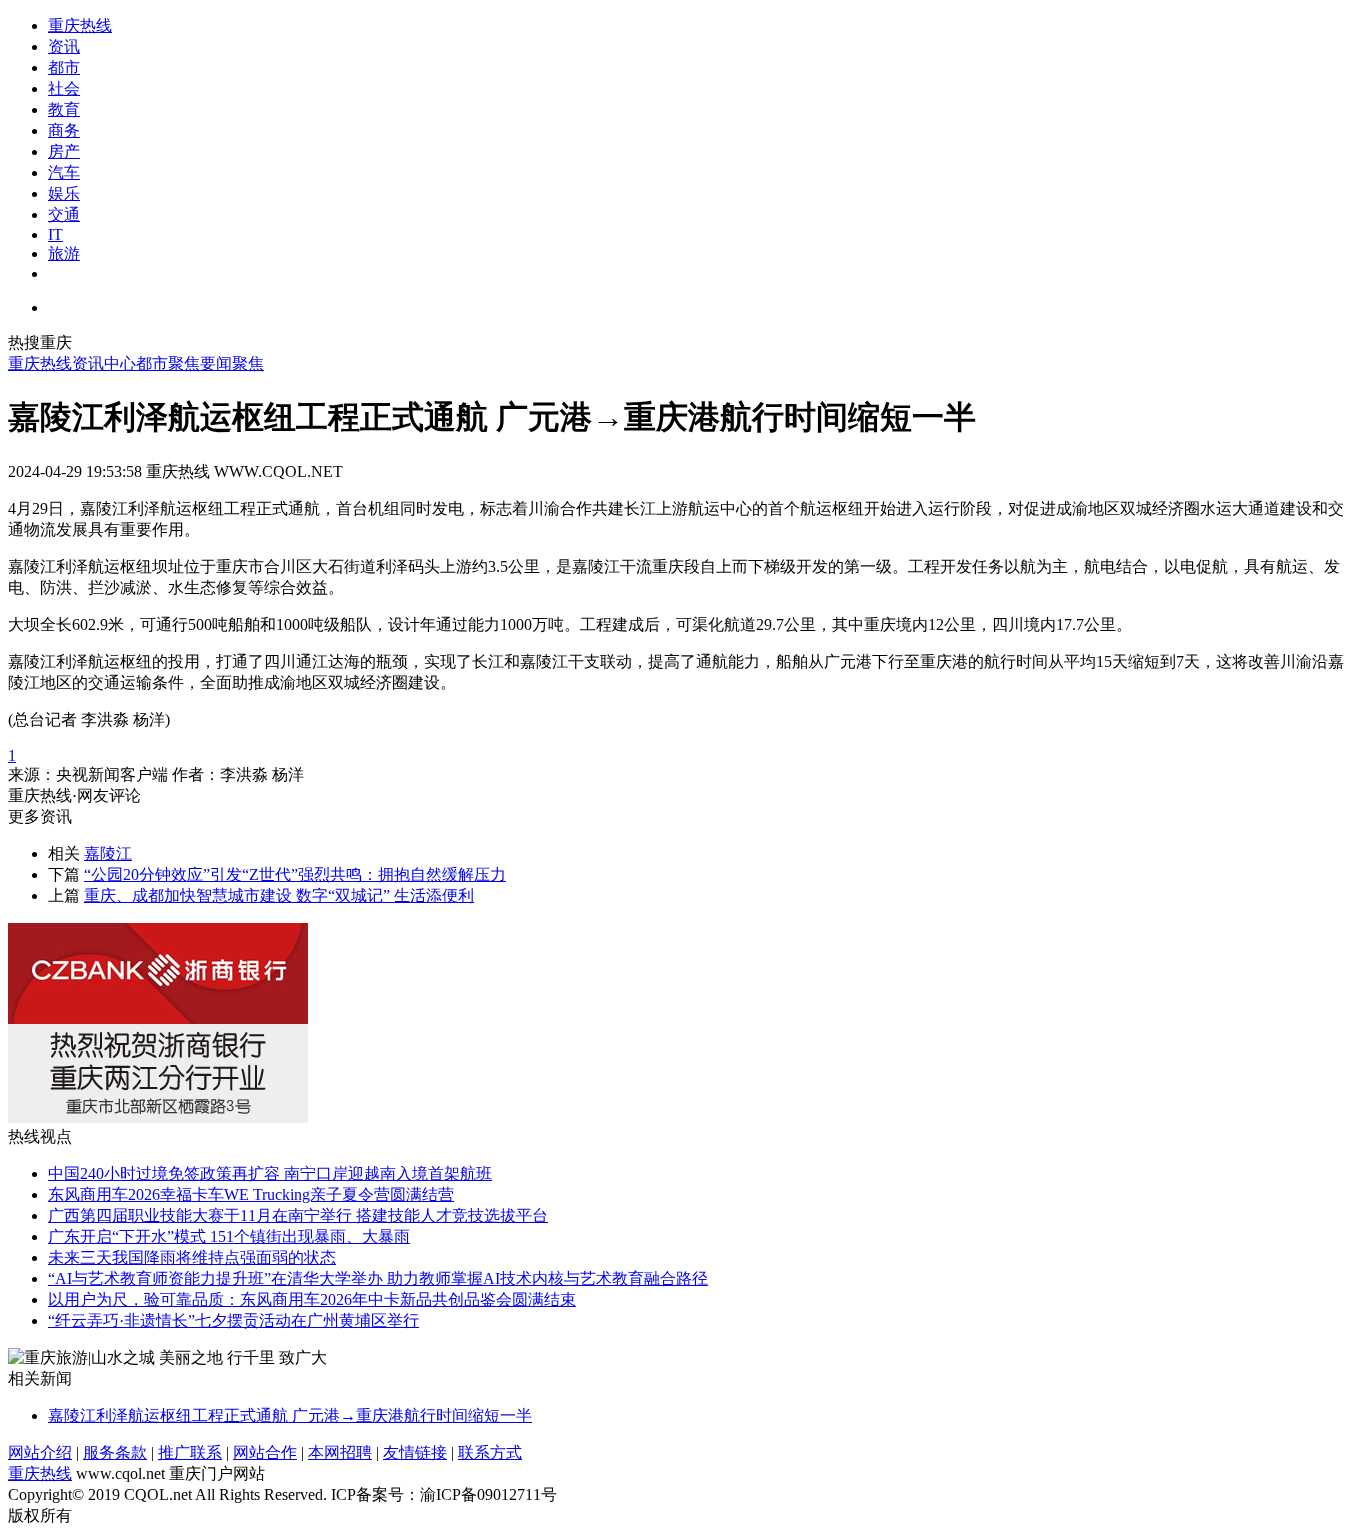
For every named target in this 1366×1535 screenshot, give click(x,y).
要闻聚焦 (232, 363)
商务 (64, 130)
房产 (64, 151)
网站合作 (265, 1452)
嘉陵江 (108, 853)
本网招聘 (340, 1452)
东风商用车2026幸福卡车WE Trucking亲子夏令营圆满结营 (251, 1194)
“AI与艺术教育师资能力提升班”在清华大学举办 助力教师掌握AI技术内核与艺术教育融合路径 (378, 1278)
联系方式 (490, 1452)
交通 (64, 214)
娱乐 (64, 193)
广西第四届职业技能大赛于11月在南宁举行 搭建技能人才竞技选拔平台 (298, 1215)
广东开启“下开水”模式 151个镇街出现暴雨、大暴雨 (229, 1236)
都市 (64, 67)
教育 (64, 109)
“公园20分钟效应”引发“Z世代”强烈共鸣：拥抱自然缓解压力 (295, 874)
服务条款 (115, 1452)
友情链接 (415, 1452)
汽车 (64, 172)
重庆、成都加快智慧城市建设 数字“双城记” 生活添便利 (279, 895)
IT (55, 234)
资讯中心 (104, 363)
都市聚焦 (168, 363)
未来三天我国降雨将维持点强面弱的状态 (192, 1257)
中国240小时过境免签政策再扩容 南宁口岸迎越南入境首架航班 (270, 1173)
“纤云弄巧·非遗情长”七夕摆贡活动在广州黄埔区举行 (233, 1320)
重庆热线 (80, 25)
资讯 (64, 46)
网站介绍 (40, 1452)
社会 (64, 88)
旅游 (64, 253)
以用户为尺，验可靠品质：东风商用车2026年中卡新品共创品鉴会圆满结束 (312, 1299)
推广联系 (190, 1452)
